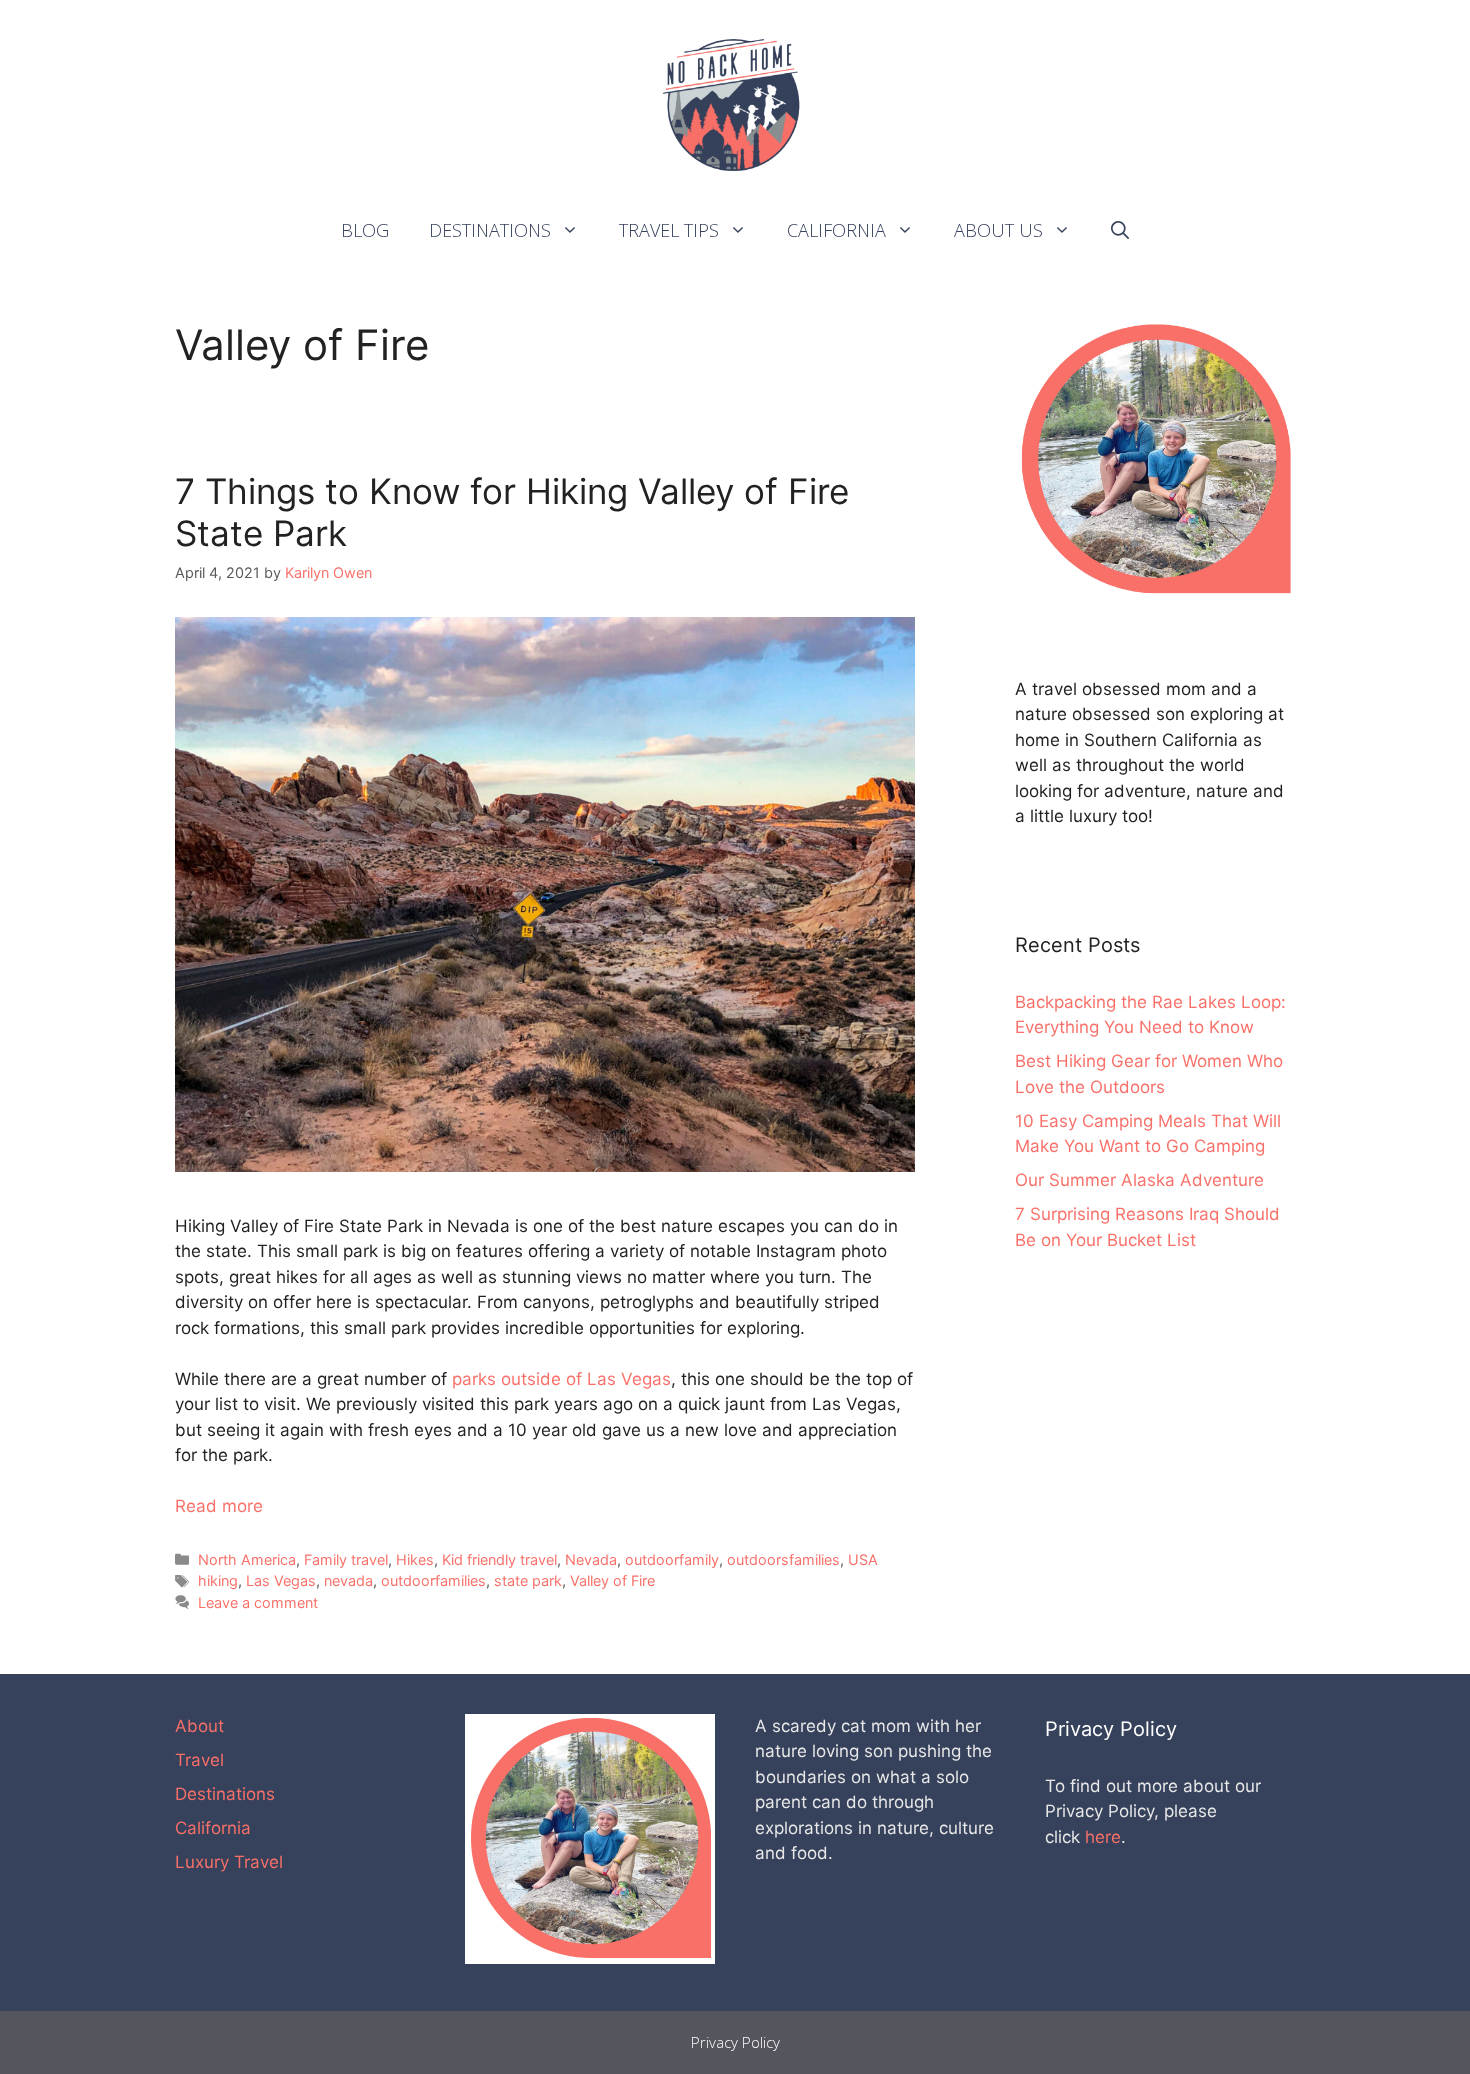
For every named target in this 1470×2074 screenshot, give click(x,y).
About (199, 1726)
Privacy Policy (735, 2042)
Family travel (346, 1559)
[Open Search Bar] (1120, 230)
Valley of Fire (612, 1580)
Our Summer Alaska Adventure (1139, 1180)
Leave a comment (258, 1602)
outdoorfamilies (433, 1580)
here (1103, 1837)
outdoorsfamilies (783, 1559)
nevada (348, 1580)
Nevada (591, 1559)
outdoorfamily (672, 1559)
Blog (365, 230)
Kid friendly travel (499, 1559)
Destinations (490, 230)
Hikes (415, 1559)
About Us (998, 230)
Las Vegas (281, 1580)
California (836, 230)
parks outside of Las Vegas (561, 1379)
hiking (218, 1580)
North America (247, 1559)
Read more (219, 1506)
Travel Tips (669, 230)
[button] (575, 230)
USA (863, 1559)
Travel (199, 1760)
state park (528, 1580)
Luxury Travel (229, 1862)
